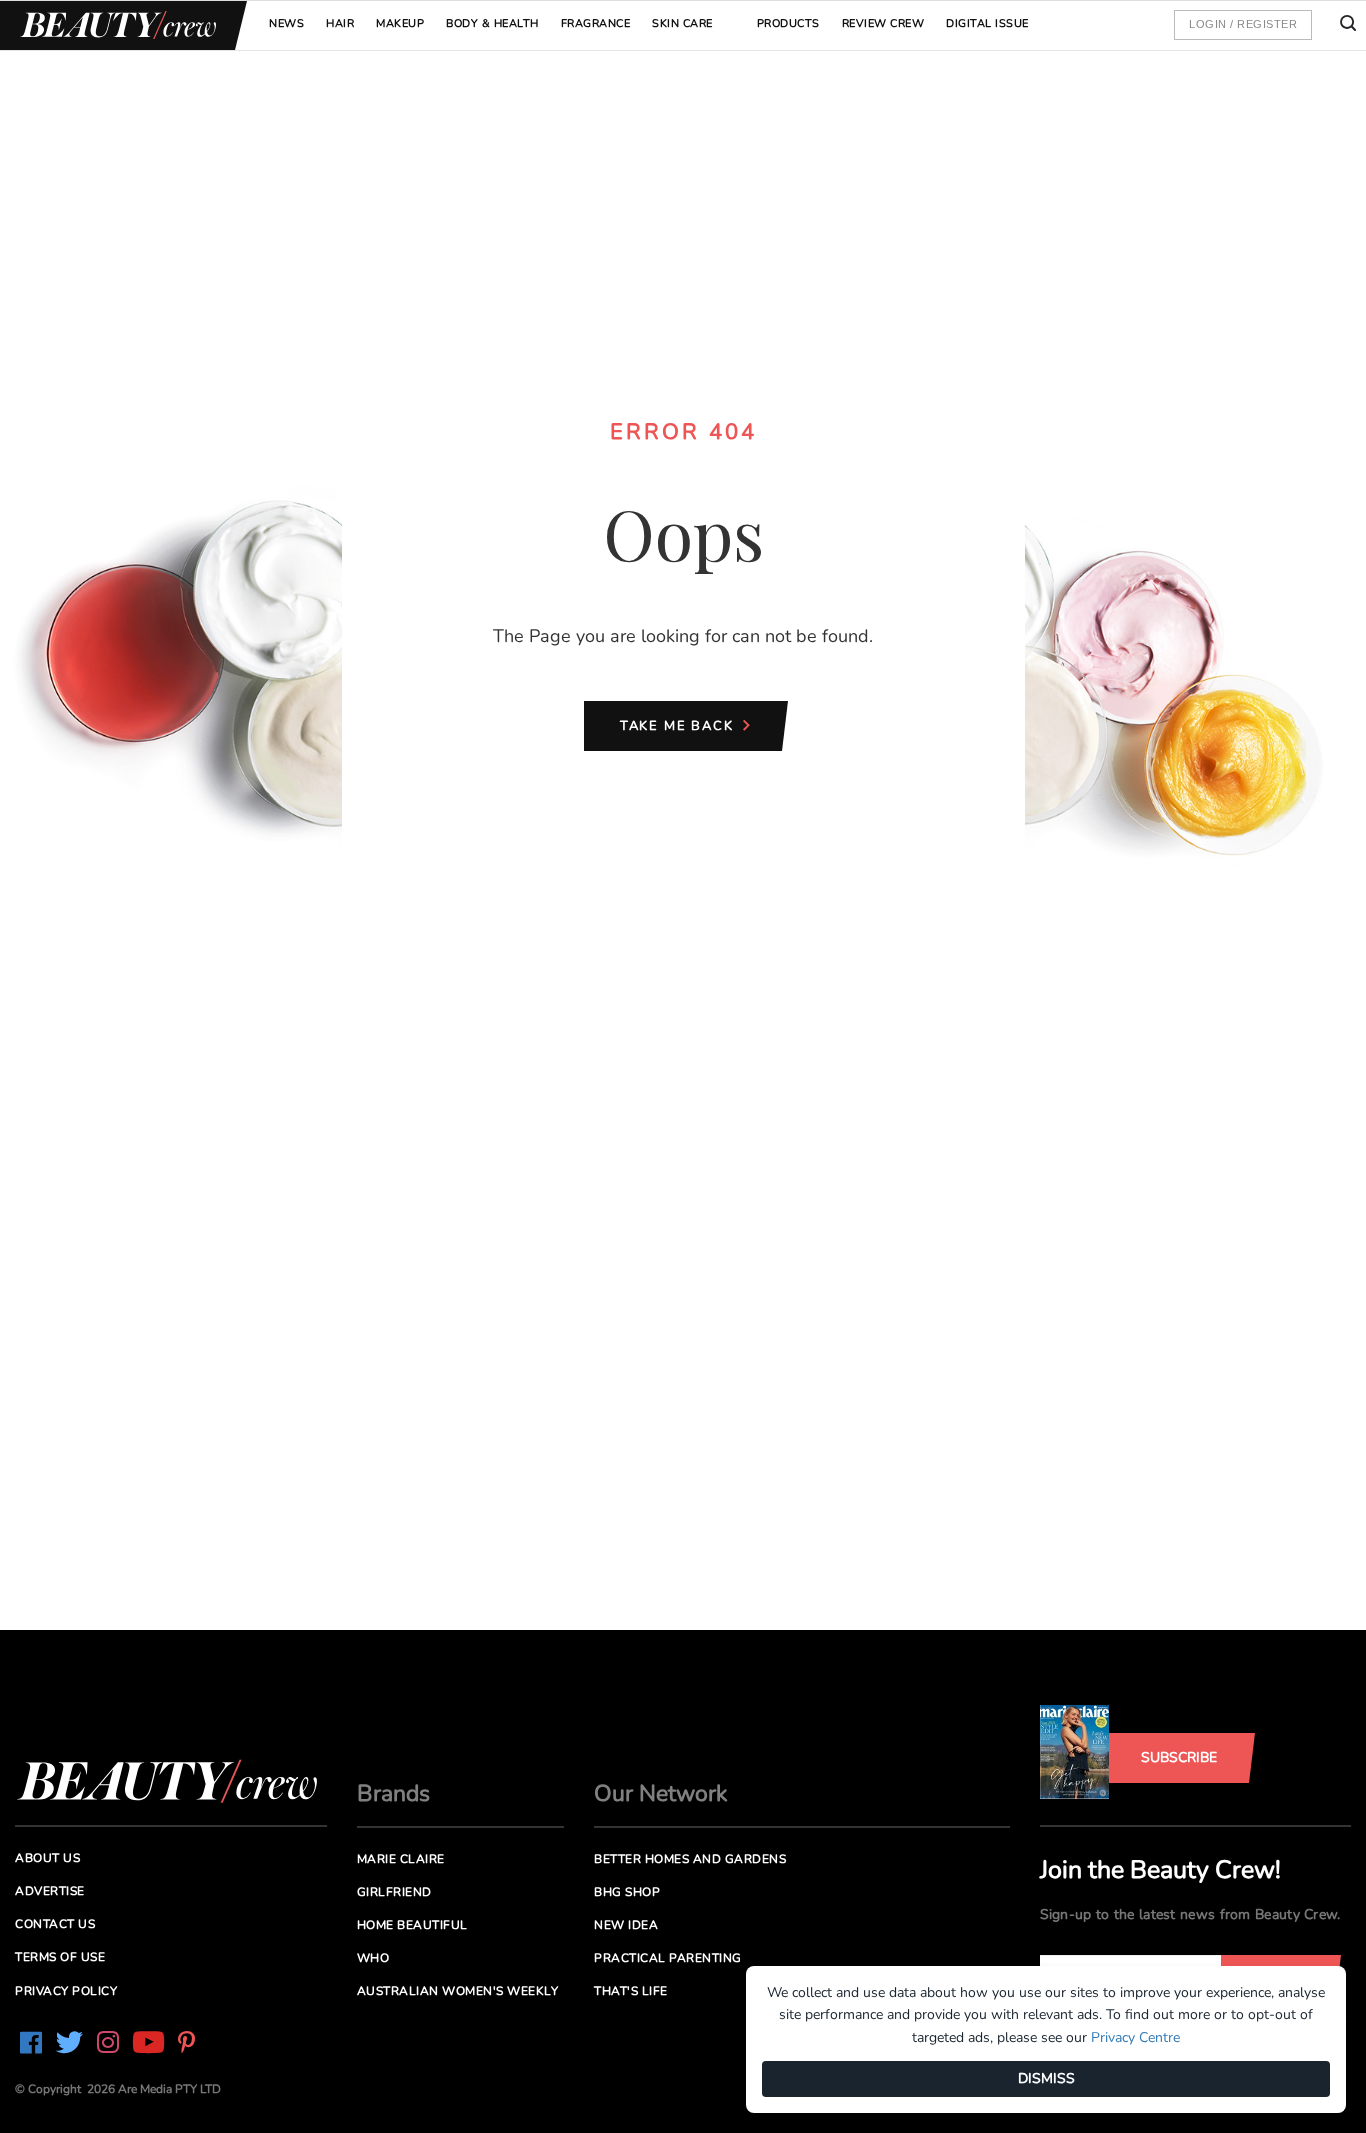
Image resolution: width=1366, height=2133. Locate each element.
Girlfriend (394, 1892)
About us (47, 1858)
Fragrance (596, 23)
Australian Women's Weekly (458, 1991)
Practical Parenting (668, 1958)
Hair (340, 23)
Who (373, 1958)
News (286, 23)
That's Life (631, 1991)
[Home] (115, 25)
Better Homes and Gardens (690, 1859)
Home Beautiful (412, 1925)
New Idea (626, 1925)
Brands (393, 1793)
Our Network (661, 1793)
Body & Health (492, 23)
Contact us (55, 1924)
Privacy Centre (1135, 2037)
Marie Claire (401, 1859)
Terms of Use (60, 1957)
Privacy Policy (66, 1991)
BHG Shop (627, 1892)
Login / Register (1243, 24)
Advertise (50, 1891)
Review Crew (883, 23)
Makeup (400, 23)
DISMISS (1046, 2078)
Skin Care (682, 23)
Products (788, 23)
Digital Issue (987, 23)
